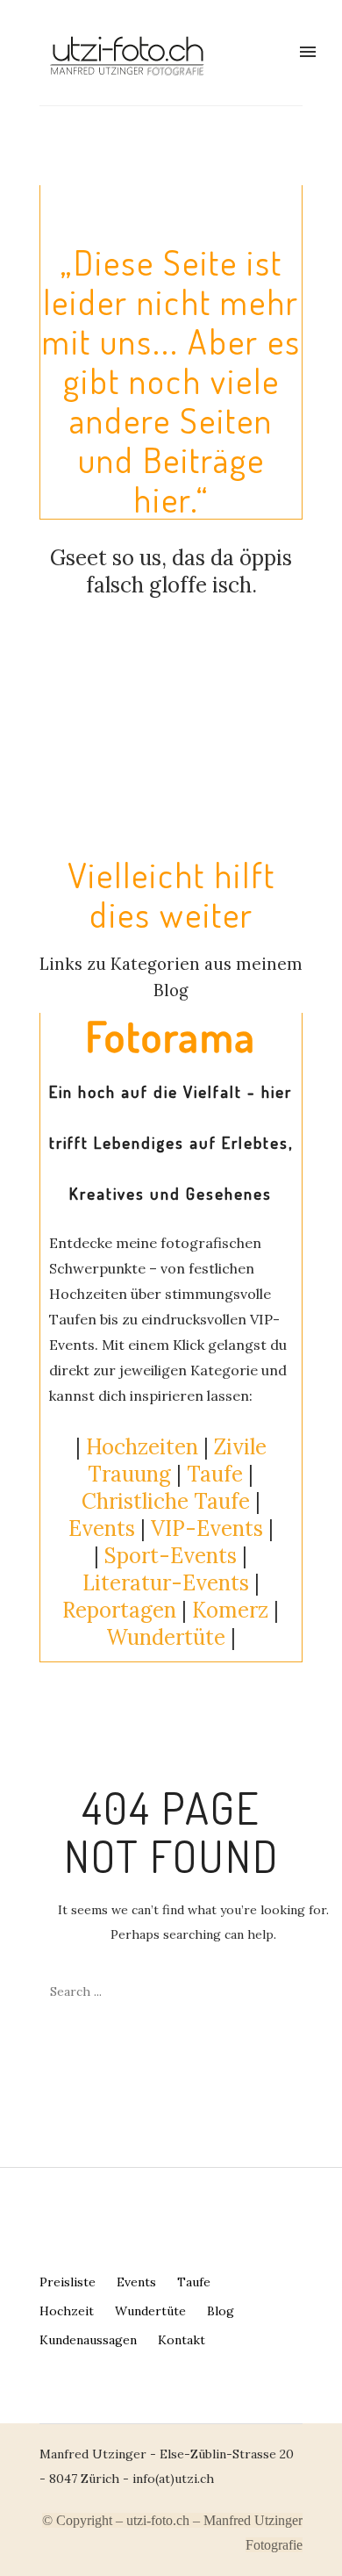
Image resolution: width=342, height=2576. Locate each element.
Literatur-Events (166, 1583)
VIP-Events (207, 1528)
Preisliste (68, 2282)
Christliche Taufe (166, 1501)
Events (102, 1528)
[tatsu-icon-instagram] (39, 2412)
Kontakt (182, 2340)
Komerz (230, 1610)
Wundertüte (150, 2311)
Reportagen (119, 1610)
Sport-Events (171, 1556)
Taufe (215, 1474)
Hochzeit (67, 2311)
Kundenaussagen (88, 2340)
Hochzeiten (142, 1447)
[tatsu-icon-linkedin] (68, 2412)
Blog (221, 2311)
